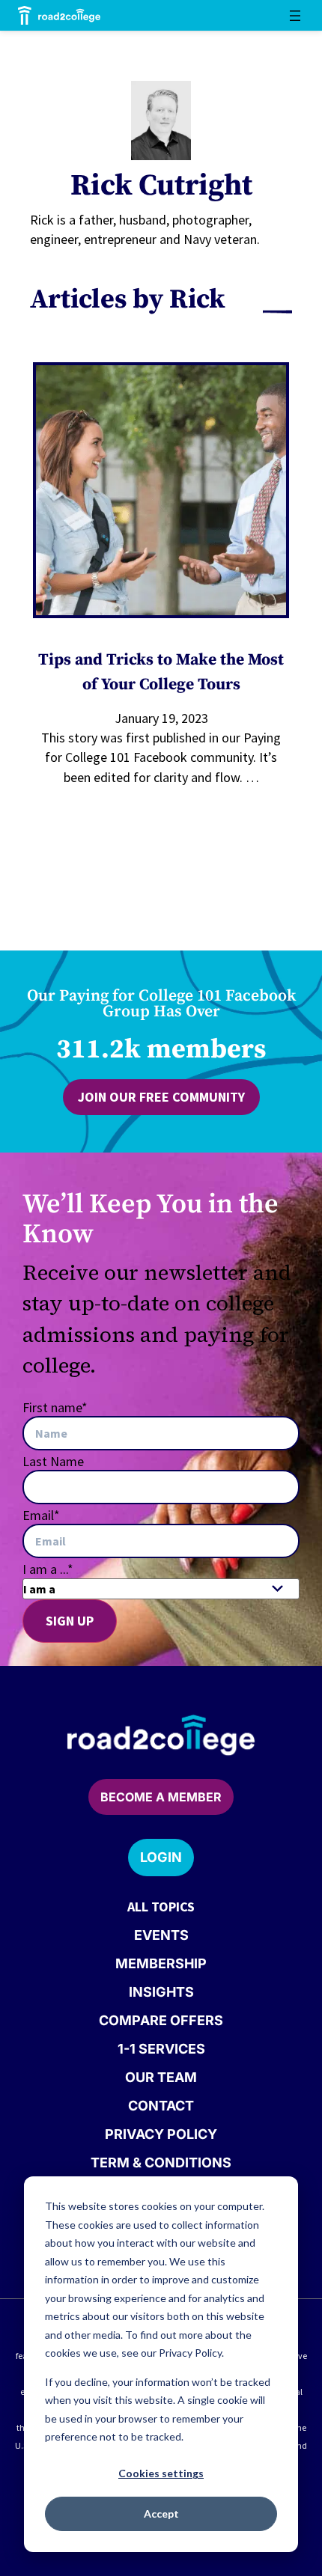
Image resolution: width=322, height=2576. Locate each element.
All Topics (161, 1907)
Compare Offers (161, 2020)
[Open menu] (295, 16)
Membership (161, 1963)
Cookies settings (161, 2473)
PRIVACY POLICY (161, 2134)
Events (161, 1935)
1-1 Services (161, 2049)
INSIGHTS (161, 1992)
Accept (161, 2514)
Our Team (161, 2077)
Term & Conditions (161, 2163)
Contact (161, 2106)
